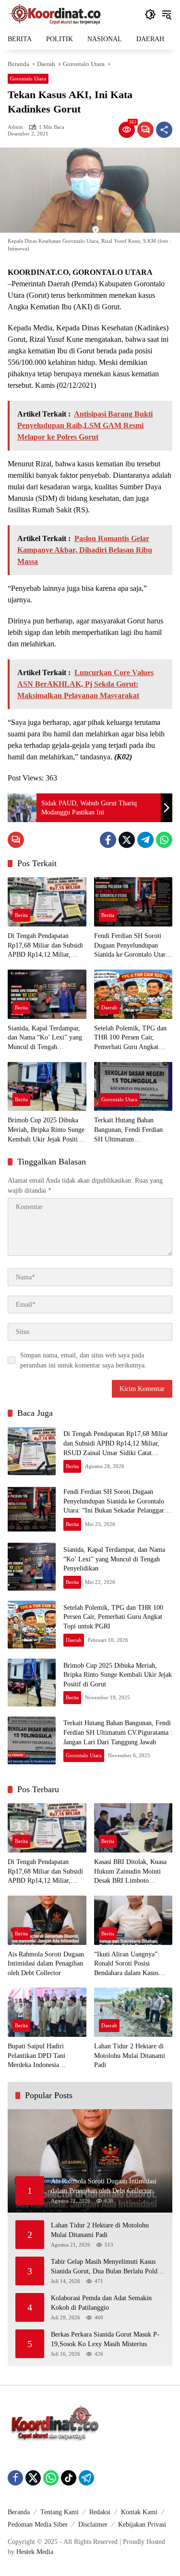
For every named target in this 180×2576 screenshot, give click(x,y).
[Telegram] (145, 840)
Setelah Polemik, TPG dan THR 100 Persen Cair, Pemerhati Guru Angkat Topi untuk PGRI (130, 1038)
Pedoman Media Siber (38, 2525)
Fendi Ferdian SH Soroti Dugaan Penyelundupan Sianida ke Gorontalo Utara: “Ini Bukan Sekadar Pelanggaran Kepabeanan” (132, 946)
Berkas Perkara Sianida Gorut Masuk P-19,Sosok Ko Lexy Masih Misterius (105, 2339)
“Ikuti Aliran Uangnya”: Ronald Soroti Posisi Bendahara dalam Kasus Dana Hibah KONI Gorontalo (127, 1964)
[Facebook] (108, 840)
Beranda (19, 2512)
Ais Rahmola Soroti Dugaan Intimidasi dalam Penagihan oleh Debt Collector (46, 1964)
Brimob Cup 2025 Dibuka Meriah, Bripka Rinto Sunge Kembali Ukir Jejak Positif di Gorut (46, 1130)
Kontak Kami (139, 2512)
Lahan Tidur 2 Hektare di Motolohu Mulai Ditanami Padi (130, 2056)
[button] (150, 14)
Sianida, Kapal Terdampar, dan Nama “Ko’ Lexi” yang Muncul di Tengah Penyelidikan (45, 1038)
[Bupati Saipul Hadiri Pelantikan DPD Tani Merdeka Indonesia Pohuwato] (47, 2012)
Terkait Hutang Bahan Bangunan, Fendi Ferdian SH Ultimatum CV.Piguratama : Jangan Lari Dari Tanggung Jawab (133, 1130)
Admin (15, 127)
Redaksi (100, 2512)
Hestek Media (35, 2552)
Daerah (109, 1007)
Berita (21, 915)
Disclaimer (93, 2525)
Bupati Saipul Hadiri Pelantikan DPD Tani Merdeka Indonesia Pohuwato (36, 2056)
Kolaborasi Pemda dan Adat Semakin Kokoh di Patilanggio (101, 2303)
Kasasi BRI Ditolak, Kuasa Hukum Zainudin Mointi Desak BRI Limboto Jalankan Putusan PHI (130, 1872)
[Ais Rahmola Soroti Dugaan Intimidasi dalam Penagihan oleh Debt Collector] (47, 1920)
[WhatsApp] (164, 840)
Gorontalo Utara (28, 79)
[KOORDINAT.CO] (56, 14)
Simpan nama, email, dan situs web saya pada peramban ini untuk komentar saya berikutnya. (83, 1360)
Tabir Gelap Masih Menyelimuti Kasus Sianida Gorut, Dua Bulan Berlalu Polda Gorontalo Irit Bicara (106, 2267)
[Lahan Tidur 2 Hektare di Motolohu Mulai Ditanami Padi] (133, 2012)
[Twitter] (127, 840)
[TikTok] (69, 2478)
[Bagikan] (164, 130)
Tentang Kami (60, 2512)
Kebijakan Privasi (142, 2525)
